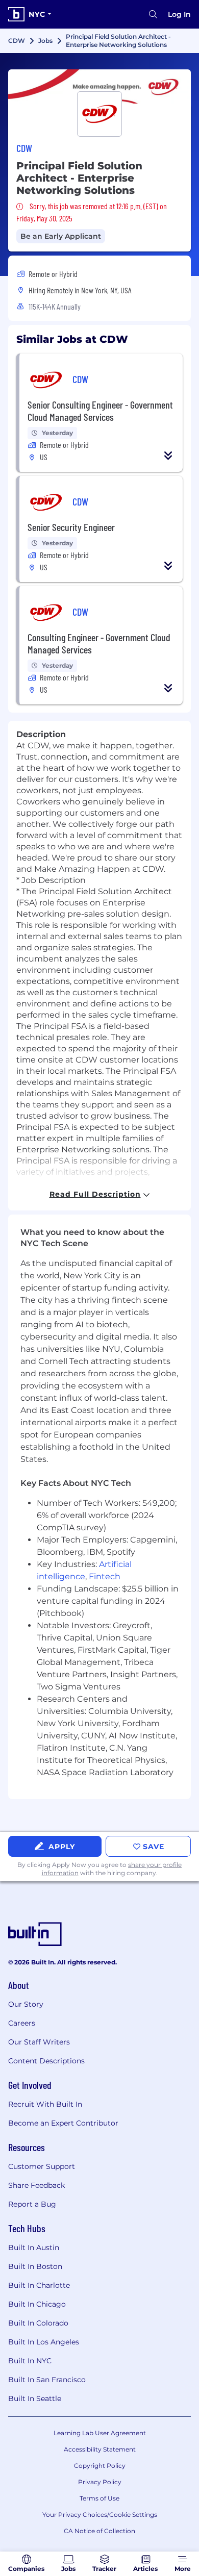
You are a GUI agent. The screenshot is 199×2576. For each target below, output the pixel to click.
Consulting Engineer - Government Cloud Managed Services (99, 643)
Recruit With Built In (45, 2104)
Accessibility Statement (100, 2449)
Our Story (26, 2004)
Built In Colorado (38, 2323)
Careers (22, 2023)
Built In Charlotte (39, 2285)
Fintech (105, 1576)
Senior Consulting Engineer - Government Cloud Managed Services (100, 411)
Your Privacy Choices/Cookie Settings (100, 2515)
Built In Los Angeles (44, 2342)
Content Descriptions (46, 2061)
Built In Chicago (37, 2304)
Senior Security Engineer (71, 527)
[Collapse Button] (168, 456)
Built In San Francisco (47, 2380)
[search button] (153, 14)
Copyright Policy (100, 2466)
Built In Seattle (35, 2398)
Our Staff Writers (39, 2042)
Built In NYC (30, 2361)
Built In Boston (35, 2266)
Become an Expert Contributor (63, 2123)
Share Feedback (36, 2185)
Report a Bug (32, 2204)
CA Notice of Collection (99, 2531)
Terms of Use (99, 2498)
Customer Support (42, 2166)
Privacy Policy (100, 2482)
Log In (179, 14)
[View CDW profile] (99, 86)
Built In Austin (34, 2247)
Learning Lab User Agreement (100, 2433)
